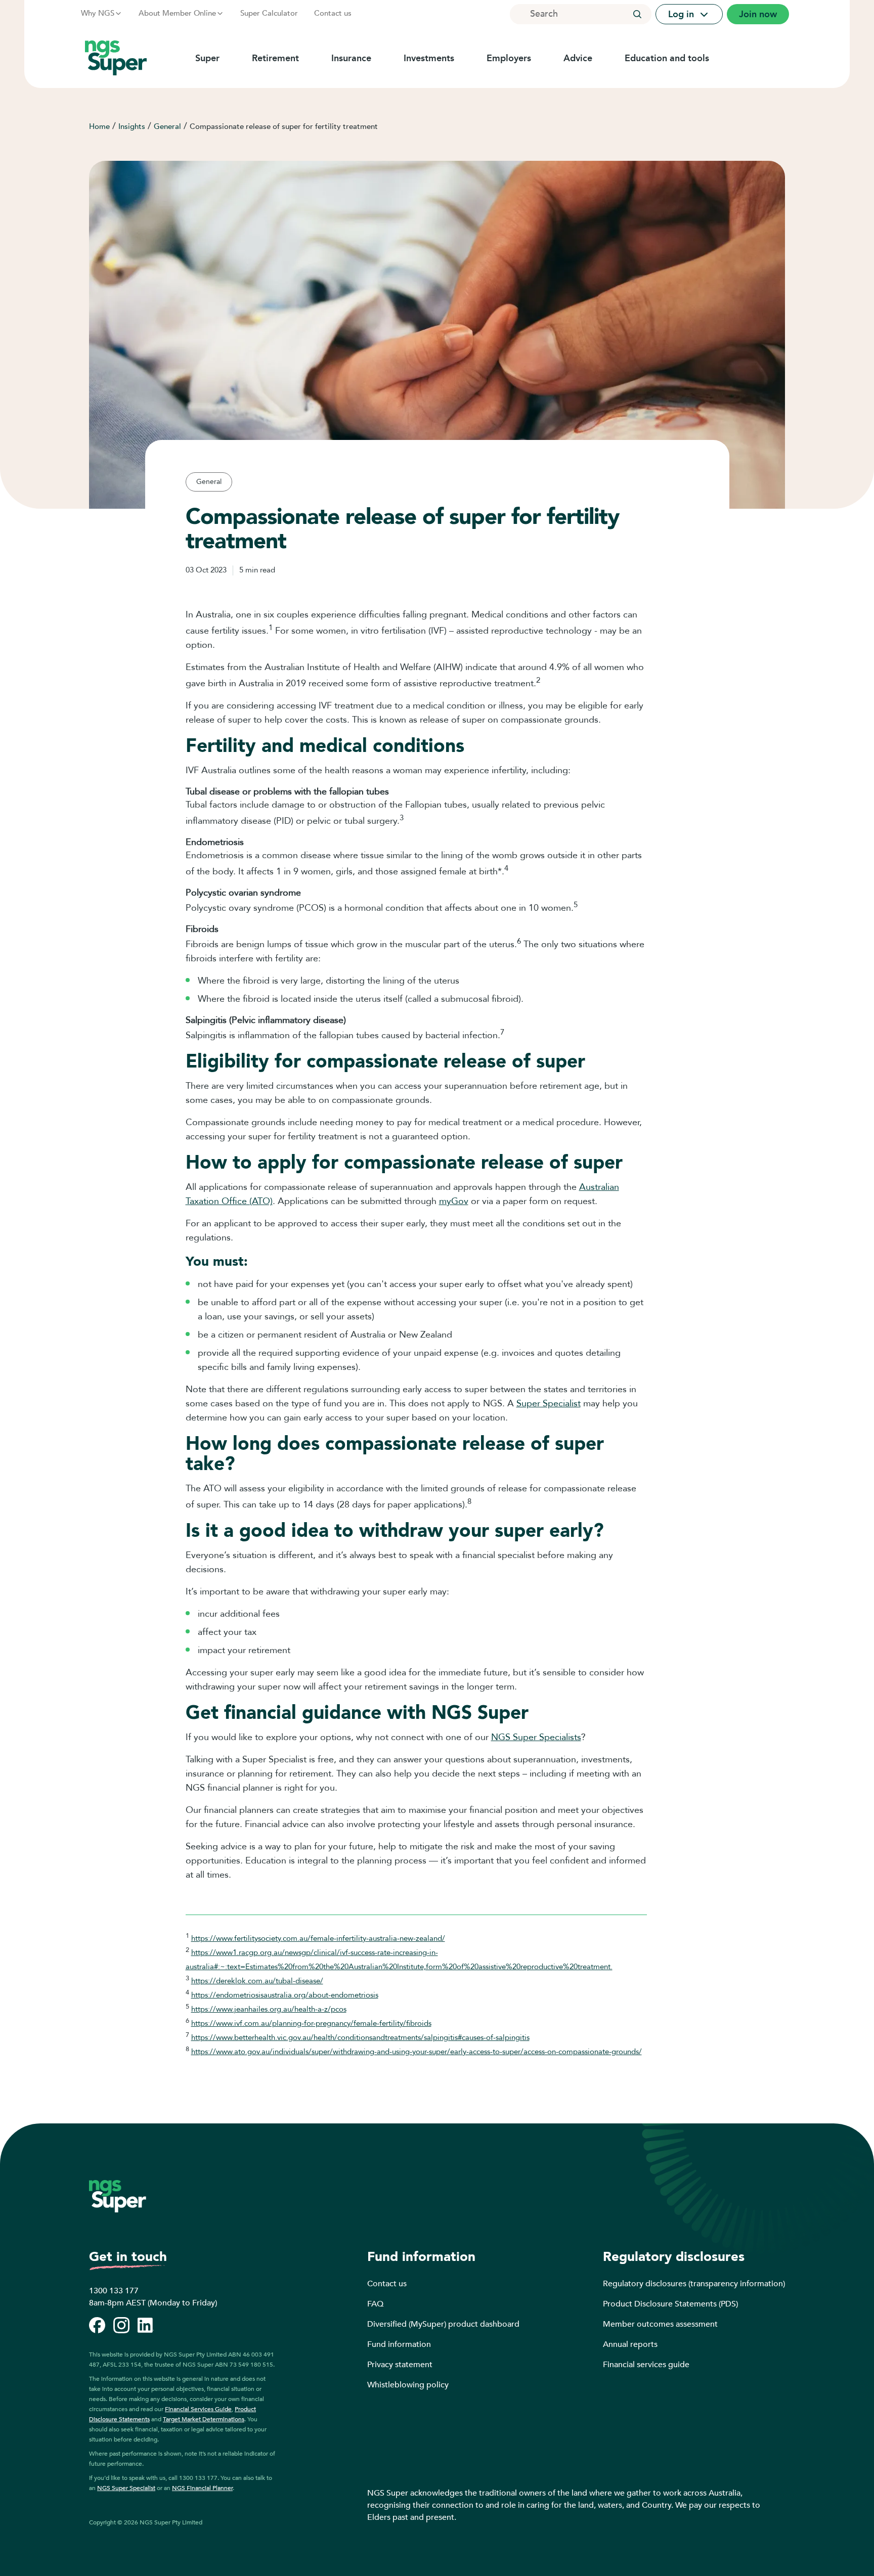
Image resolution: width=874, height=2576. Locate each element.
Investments (429, 58)
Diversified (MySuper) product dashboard (443, 2324)
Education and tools (667, 58)
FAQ (375, 2304)
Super (207, 58)
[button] (637, 14)
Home (99, 126)
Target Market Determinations (204, 2419)
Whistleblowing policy (408, 2385)
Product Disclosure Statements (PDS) (670, 2304)
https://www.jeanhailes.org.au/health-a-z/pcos (269, 2009)
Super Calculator (269, 13)
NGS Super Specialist (126, 2488)
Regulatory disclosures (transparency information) (694, 2284)
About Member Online (177, 13)
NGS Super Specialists (536, 1737)
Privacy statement (400, 2365)
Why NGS (98, 13)
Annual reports (630, 2344)
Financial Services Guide (198, 2409)
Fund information (399, 2344)
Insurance (351, 58)
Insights (132, 126)
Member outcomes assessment (660, 2324)
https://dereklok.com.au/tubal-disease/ (257, 1981)
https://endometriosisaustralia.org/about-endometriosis (285, 1995)
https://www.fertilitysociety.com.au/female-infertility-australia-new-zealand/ (318, 1938)
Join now (758, 14)
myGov (454, 1201)
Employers (509, 58)
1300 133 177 (114, 2291)
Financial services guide (646, 2365)
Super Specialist (549, 1404)
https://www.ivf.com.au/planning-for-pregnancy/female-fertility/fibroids (311, 2023)
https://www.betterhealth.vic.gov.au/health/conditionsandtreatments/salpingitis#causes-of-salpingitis (360, 2037)
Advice (578, 58)
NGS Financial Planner (202, 2488)
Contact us (333, 13)
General (167, 126)
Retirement (275, 58)
